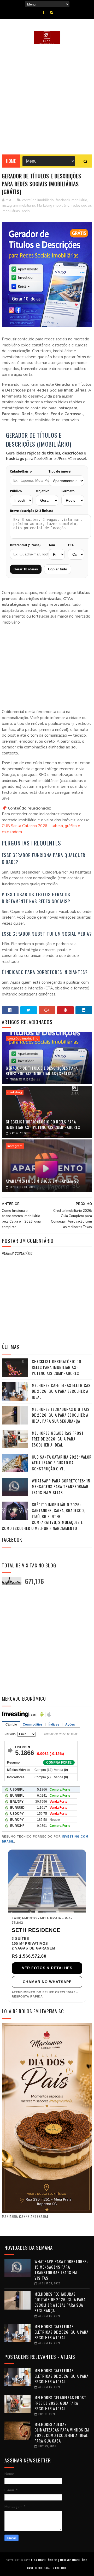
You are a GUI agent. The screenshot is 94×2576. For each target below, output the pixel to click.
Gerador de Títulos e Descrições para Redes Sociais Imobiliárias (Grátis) (42, 1071)
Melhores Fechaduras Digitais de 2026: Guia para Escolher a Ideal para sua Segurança (61, 1415)
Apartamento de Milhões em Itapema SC (42, 1181)
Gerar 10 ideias (26, 569)
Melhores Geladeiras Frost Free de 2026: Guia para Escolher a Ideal (58, 1439)
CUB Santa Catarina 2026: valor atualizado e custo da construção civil (62, 1463)
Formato (68, 491)
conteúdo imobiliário (38, 200)
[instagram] (52, 12)
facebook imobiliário (72, 200)
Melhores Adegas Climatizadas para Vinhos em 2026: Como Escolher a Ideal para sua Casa (62, 2432)
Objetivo (43, 491)
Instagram (15, 1146)
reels (26, 211)
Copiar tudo (58, 569)
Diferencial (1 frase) (25, 545)
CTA (71, 545)
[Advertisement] (47, 99)
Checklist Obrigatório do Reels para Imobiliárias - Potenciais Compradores (43, 1124)
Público (16, 491)
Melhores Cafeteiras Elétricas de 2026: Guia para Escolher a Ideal (61, 1391)
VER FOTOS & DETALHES (47, 1968)
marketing (15, 1092)
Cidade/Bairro (21, 472)
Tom (52, 545)
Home (11, 161)
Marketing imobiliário (53, 206)
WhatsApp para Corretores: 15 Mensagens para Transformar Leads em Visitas (61, 1487)
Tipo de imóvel (60, 472)
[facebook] (43, 12)
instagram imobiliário (19, 206)
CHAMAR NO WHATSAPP (47, 1982)
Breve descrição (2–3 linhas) (31, 511)
